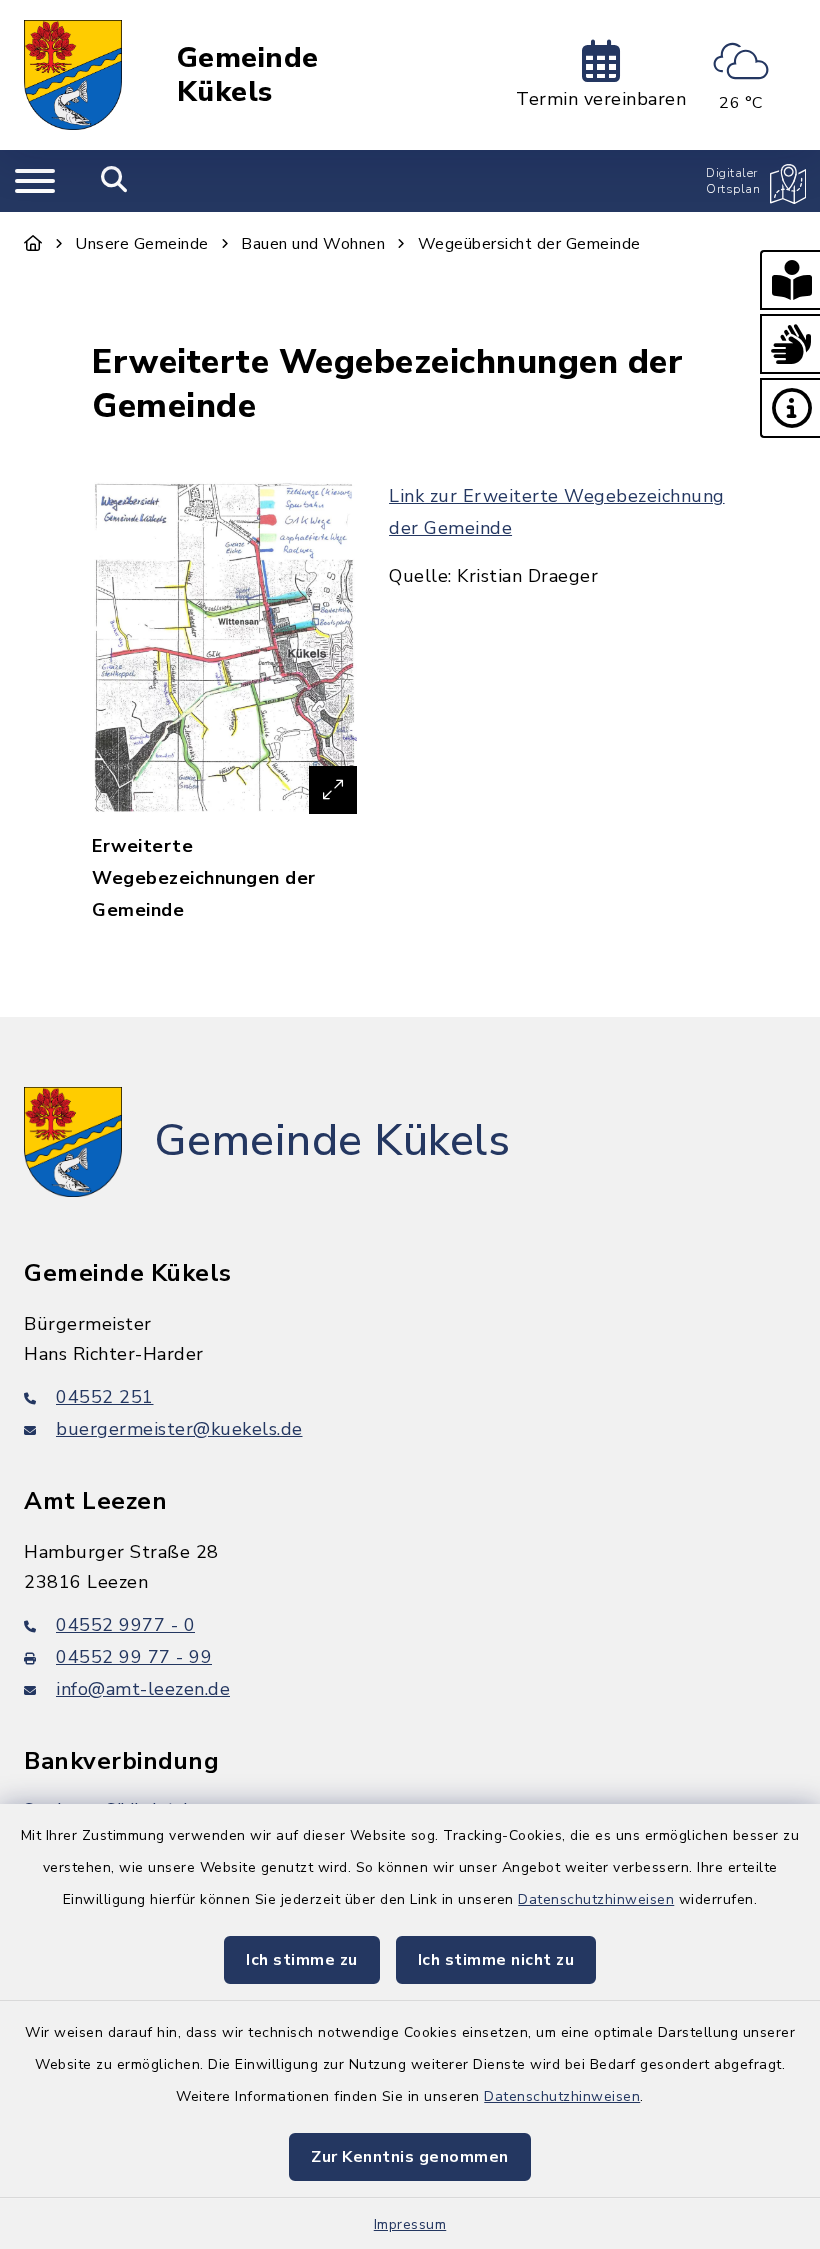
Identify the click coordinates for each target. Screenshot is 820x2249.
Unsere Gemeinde (142, 244)
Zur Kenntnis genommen (410, 2157)
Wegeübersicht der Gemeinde (529, 244)
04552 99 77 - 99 (134, 1657)
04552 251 (105, 1397)
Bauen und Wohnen (313, 244)
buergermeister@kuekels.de (179, 1429)
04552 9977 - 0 (125, 1625)
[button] (790, 280)
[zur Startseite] (73, 75)
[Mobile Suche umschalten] (114, 181)
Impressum (410, 2224)
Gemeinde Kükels (248, 75)
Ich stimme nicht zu (496, 1960)
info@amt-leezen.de (143, 1689)
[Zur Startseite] (33, 244)
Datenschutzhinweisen (596, 1899)
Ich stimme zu (302, 1960)
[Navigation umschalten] (35, 181)
